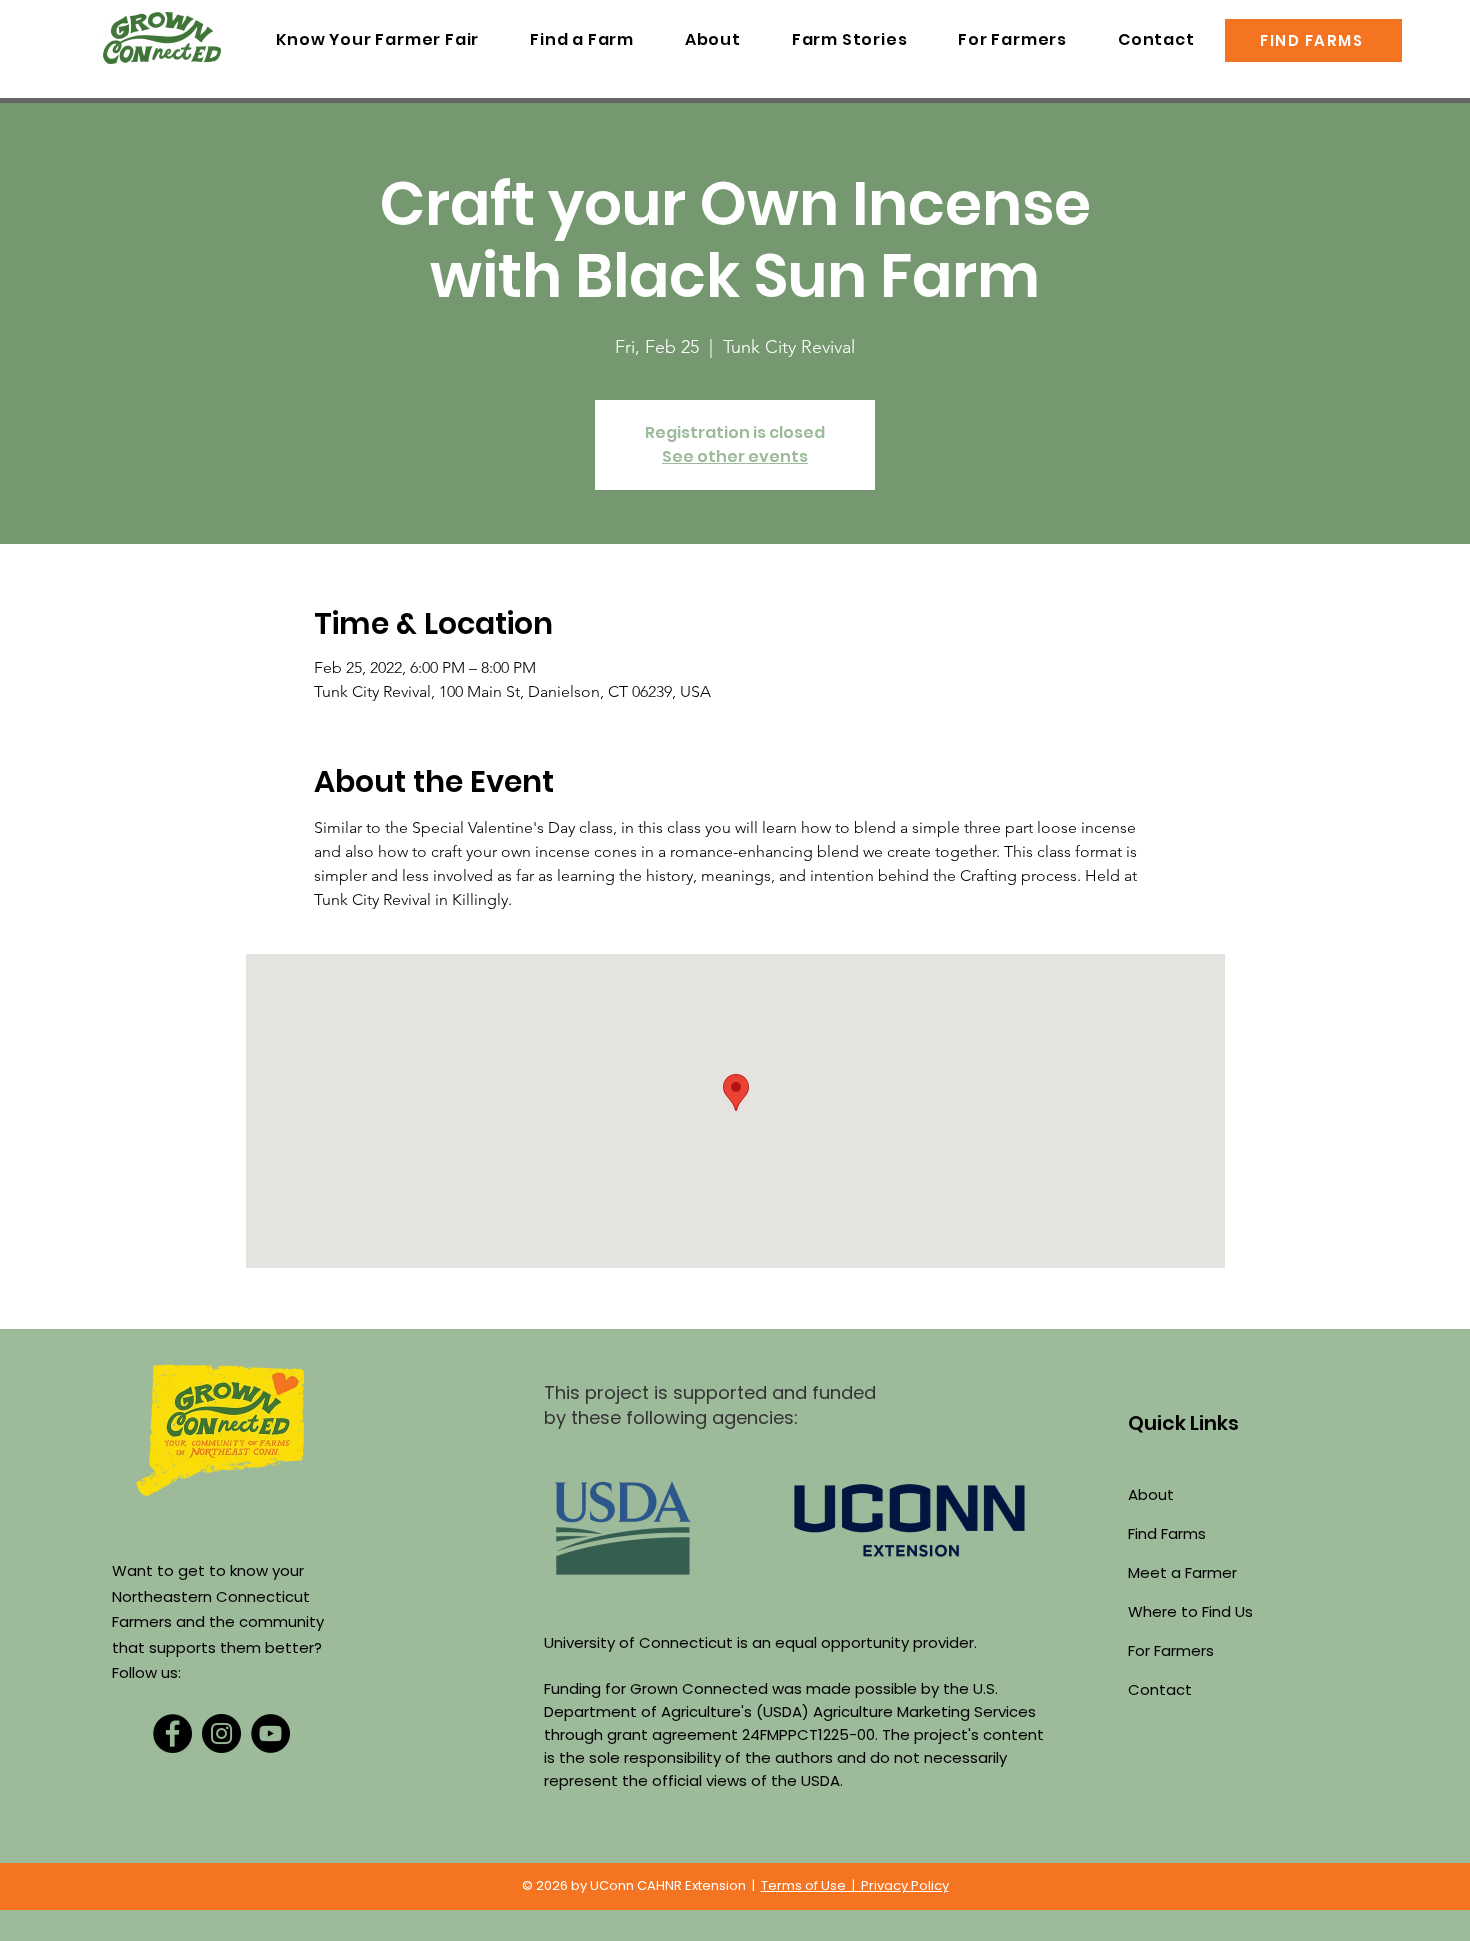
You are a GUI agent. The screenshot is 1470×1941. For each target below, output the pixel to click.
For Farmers (1171, 1650)
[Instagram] (221, 1733)
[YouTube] (270, 1733)
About (1151, 1494)
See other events (735, 456)
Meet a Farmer (1182, 1572)
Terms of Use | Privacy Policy (855, 1885)
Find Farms (1167, 1533)
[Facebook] (172, 1733)
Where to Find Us (1190, 1611)
